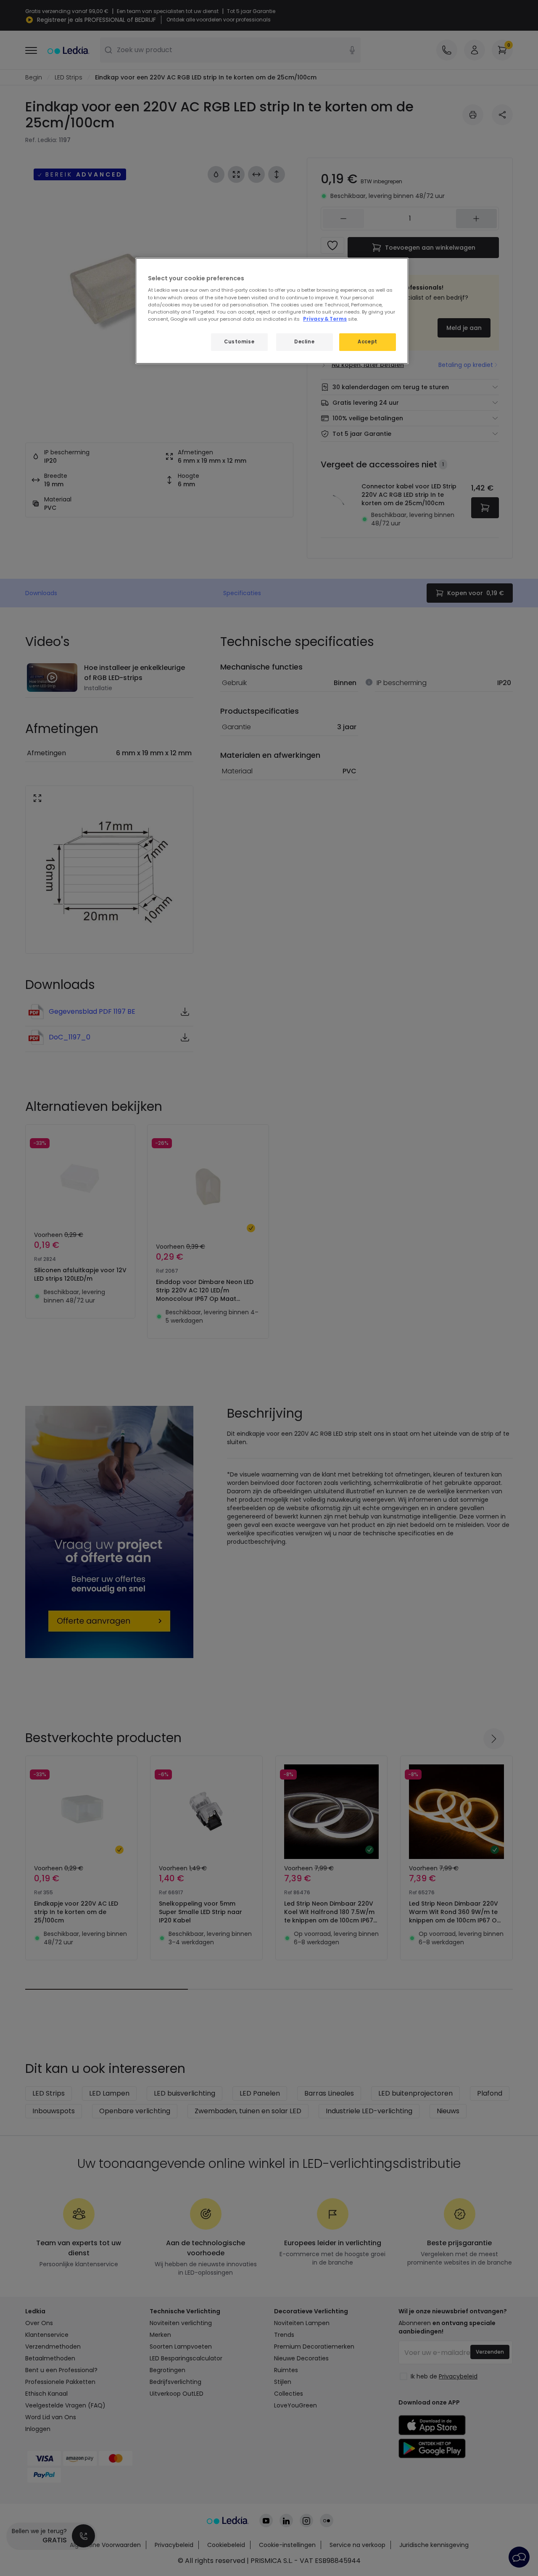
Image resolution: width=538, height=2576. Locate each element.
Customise (239, 342)
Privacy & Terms (325, 319)
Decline (304, 342)
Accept (367, 342)
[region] (272, 311)
